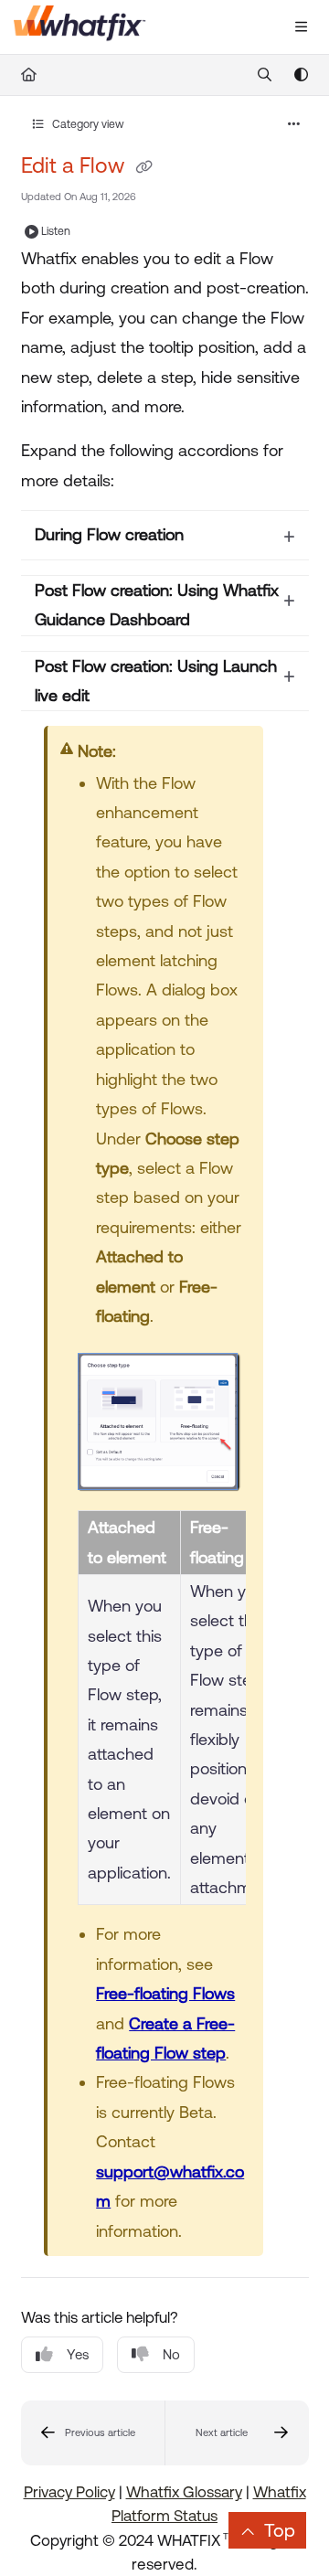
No (171, 2354)
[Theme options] (301, 75)
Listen (56, 231)
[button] (93, 2433)
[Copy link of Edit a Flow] (144, 167)
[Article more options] (294, 124)
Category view (87, 124)
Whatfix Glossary (184, 2492)
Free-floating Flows (165, 1993)
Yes (78, 2354)
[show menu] (301, 27)
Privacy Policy (69, 2492)
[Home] (80, 27)
